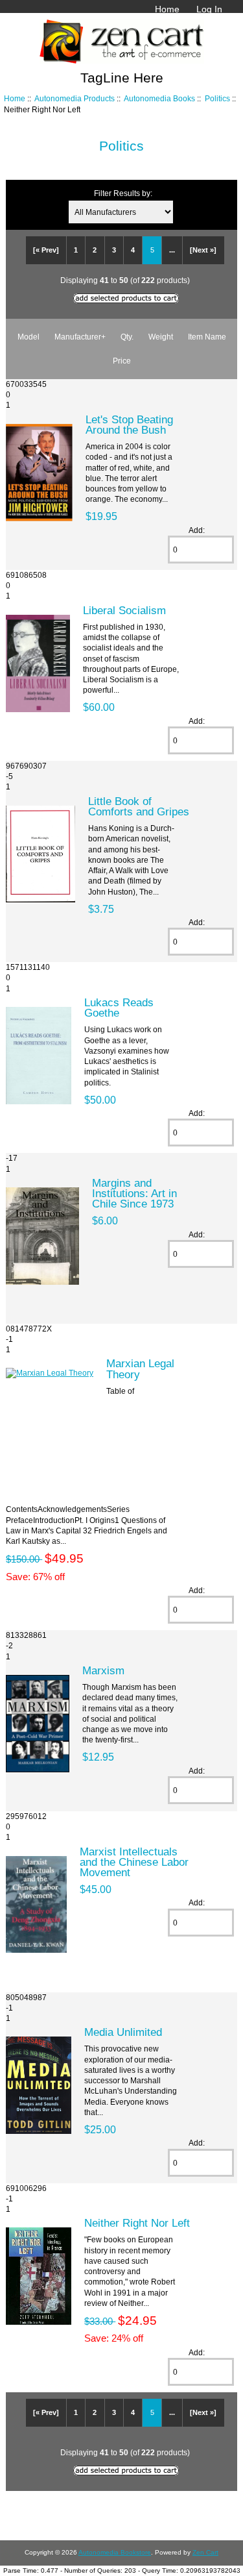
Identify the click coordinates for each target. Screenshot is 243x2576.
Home (167, 9)
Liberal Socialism (124, 610)
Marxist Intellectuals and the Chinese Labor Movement (134, 1862)
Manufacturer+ (80, 337)
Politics (217, 98)
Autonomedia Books (159, 98)
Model (29, 337)
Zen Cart (205, 2552)
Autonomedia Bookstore (115, 2552)
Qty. (127, 337)
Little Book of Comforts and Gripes (139, 806)
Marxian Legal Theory (140, 1368)
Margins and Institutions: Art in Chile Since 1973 (134, 1193)
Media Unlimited (123, 2032)
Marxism (103, 1670)
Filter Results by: (123, 193)
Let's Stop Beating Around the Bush (129, 425)
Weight (161, 337)
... (172, 250)
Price (122, 361)
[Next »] (203, 250)
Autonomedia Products (75, 98)
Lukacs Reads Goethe (119, 1008)
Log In (209, 9)
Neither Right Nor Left (137, 2223)
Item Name (207, 337)
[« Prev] (46, 250)
